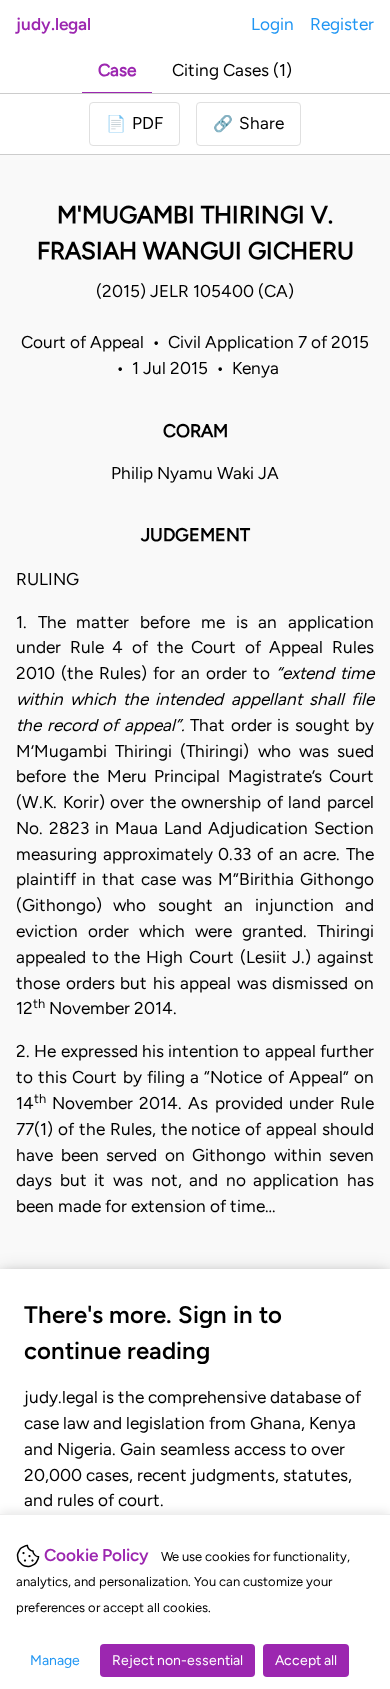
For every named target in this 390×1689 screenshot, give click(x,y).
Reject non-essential (177, 1660)
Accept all (306, 1660)
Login (272, 24)
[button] (248, 124)
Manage (55, 1660)
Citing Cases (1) (232, 70)
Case (117, 70)
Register (342, 24)
